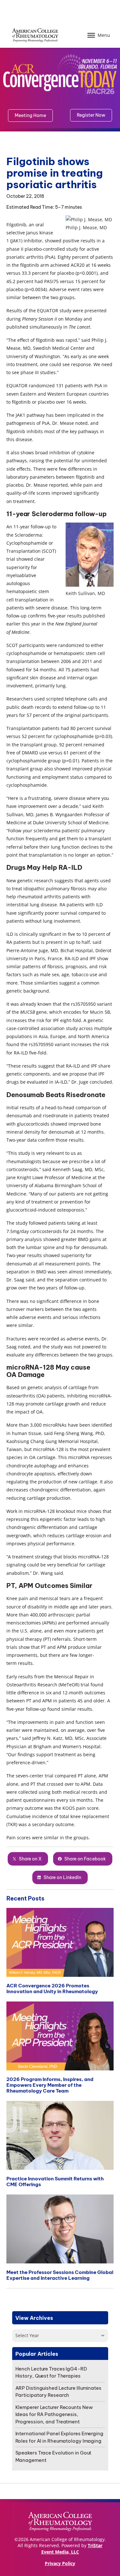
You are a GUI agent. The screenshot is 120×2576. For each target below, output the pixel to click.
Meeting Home (30, 115)
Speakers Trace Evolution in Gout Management (53, 2456)
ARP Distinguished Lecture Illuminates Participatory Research (58, 2392)
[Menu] (91, 35)
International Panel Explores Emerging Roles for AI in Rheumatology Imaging (59, 2437)
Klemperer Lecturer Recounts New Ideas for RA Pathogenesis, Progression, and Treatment (54, 2414)
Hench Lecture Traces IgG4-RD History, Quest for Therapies (51, 2372)
